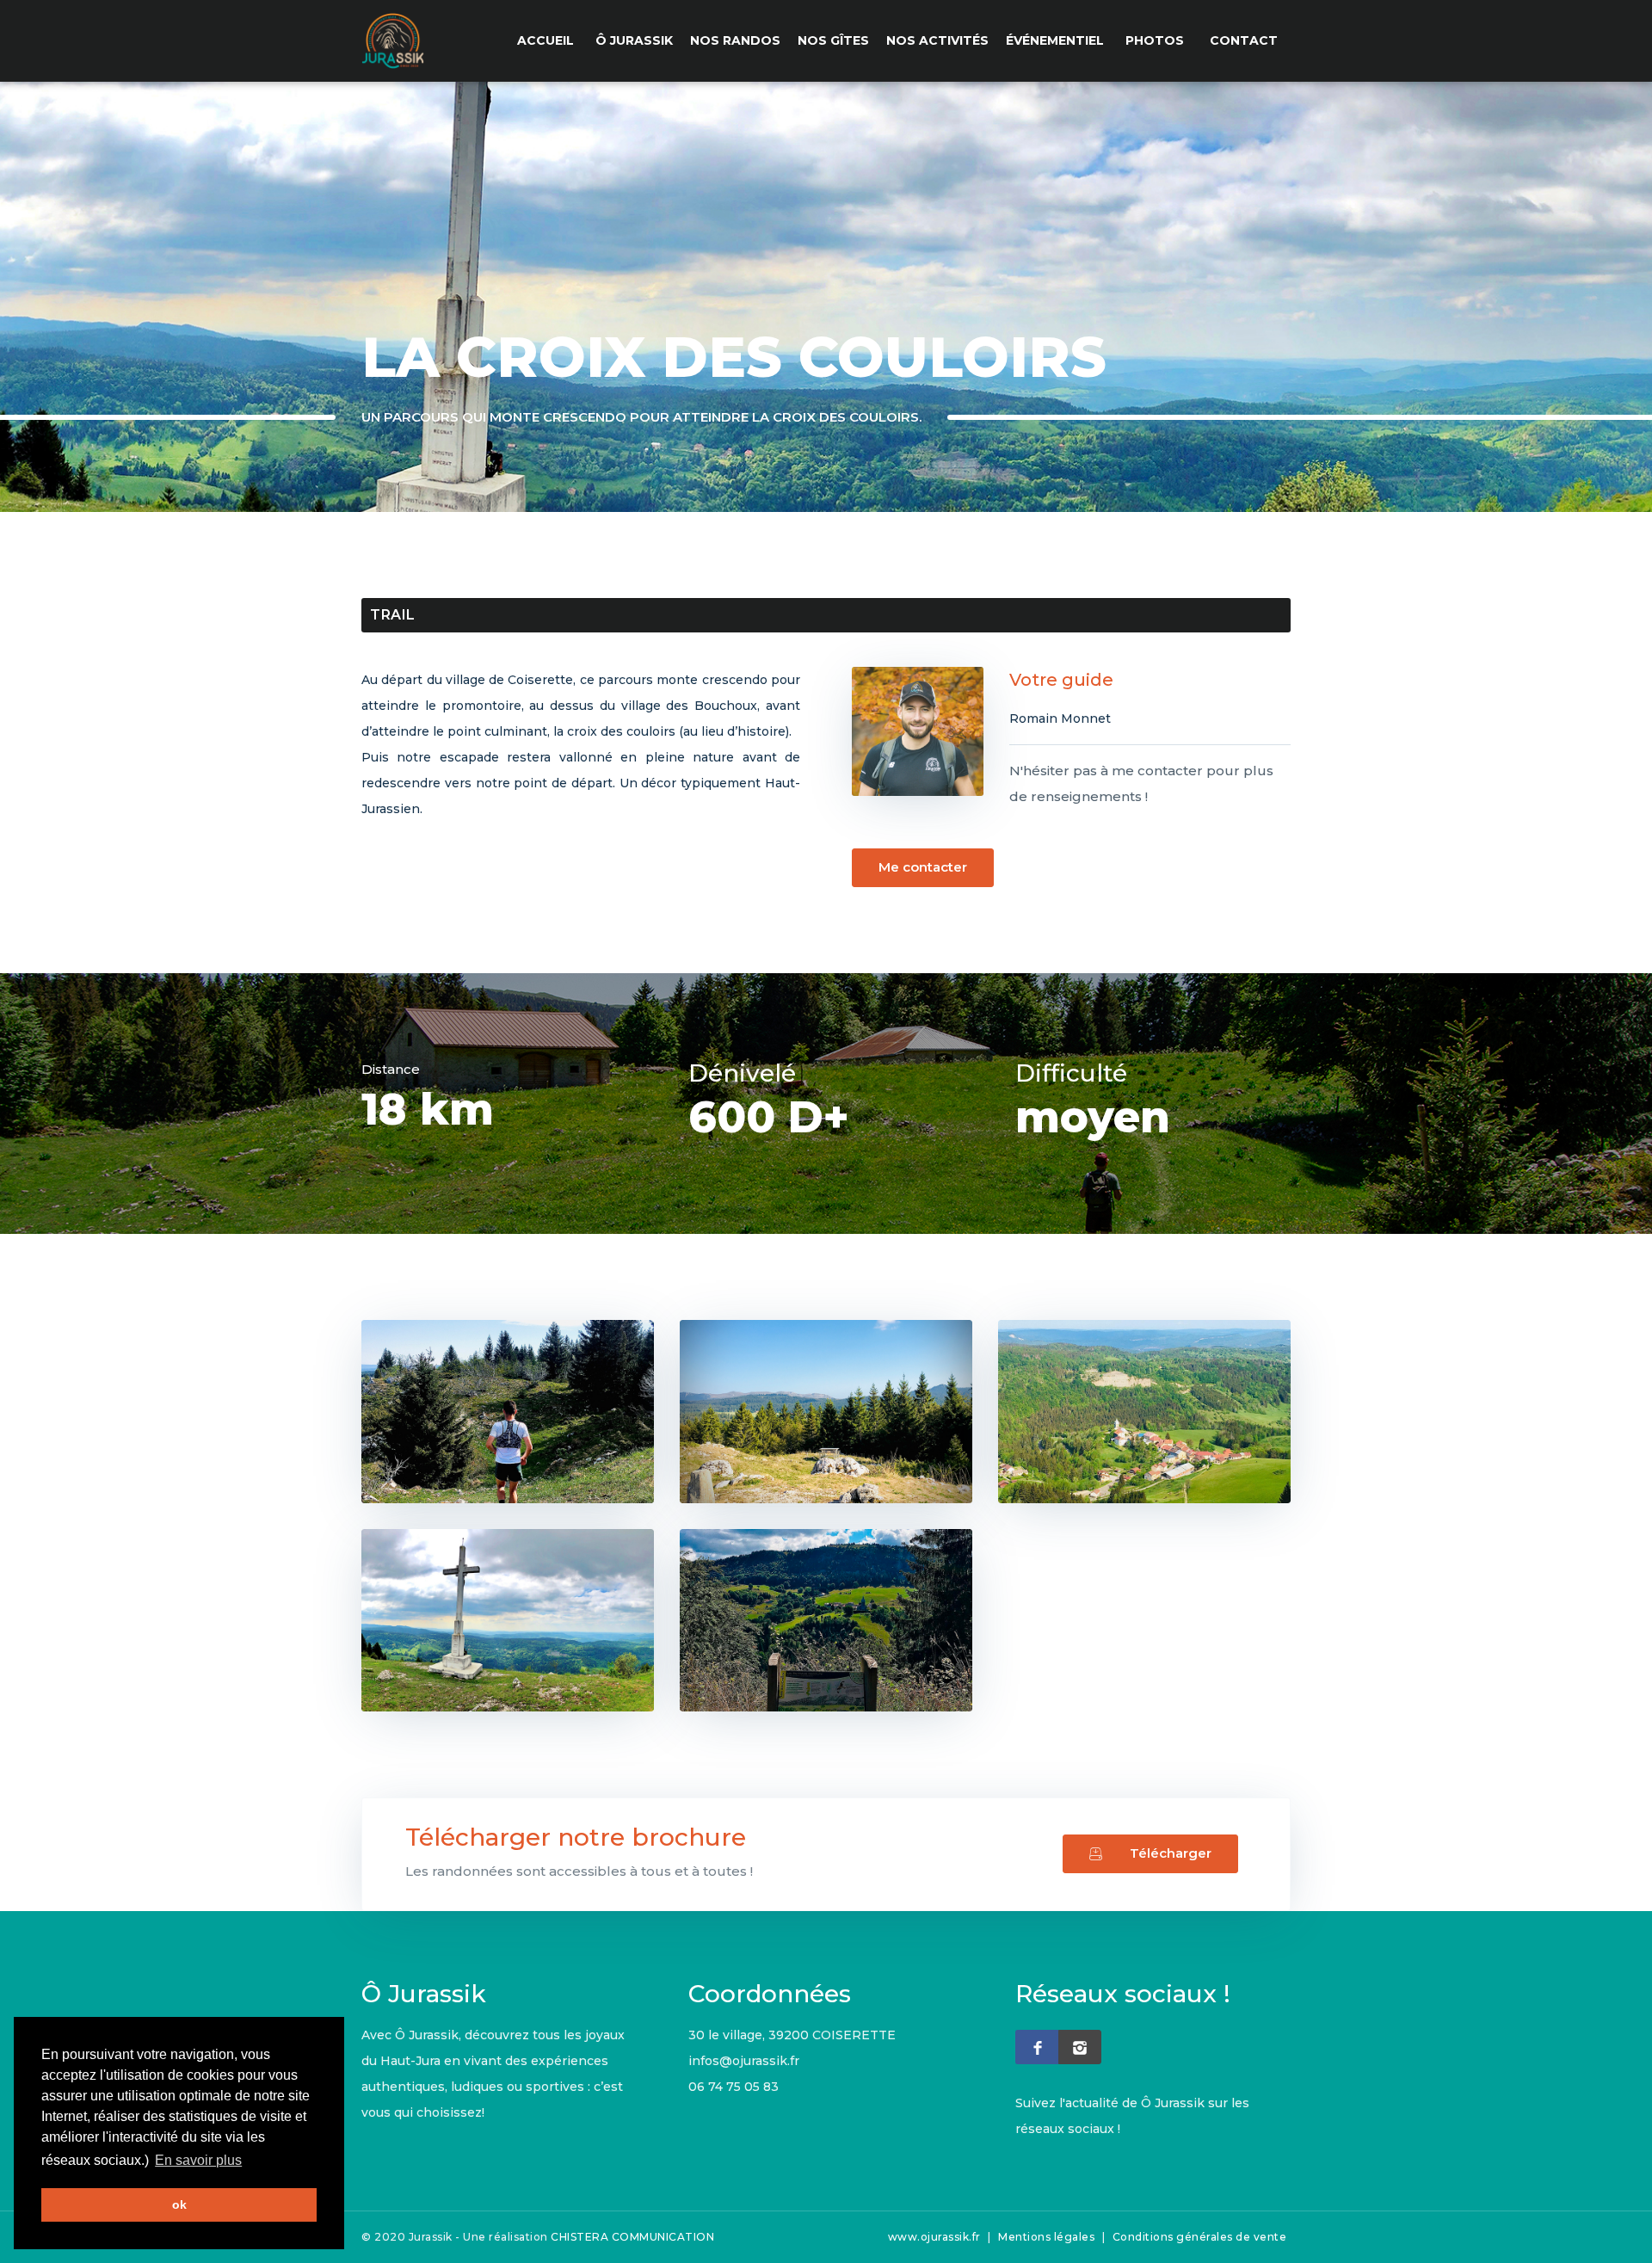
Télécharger (1171, 1853)
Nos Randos (735, 40)
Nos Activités (937, 40)
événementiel (1055, 40)
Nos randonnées (1327, 372)
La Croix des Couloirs (1472, 372)
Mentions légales (1046, 2237)
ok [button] (179, 2204)
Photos (1155, 40)
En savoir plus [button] (198, 2160)
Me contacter (923, 867)
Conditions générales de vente (1200, 2237)
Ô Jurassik (634, 40)
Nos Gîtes (833, 40)
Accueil (546, 40)
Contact (1244, 40)
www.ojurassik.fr (934, 2237)
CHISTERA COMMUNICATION (632, 2237)
